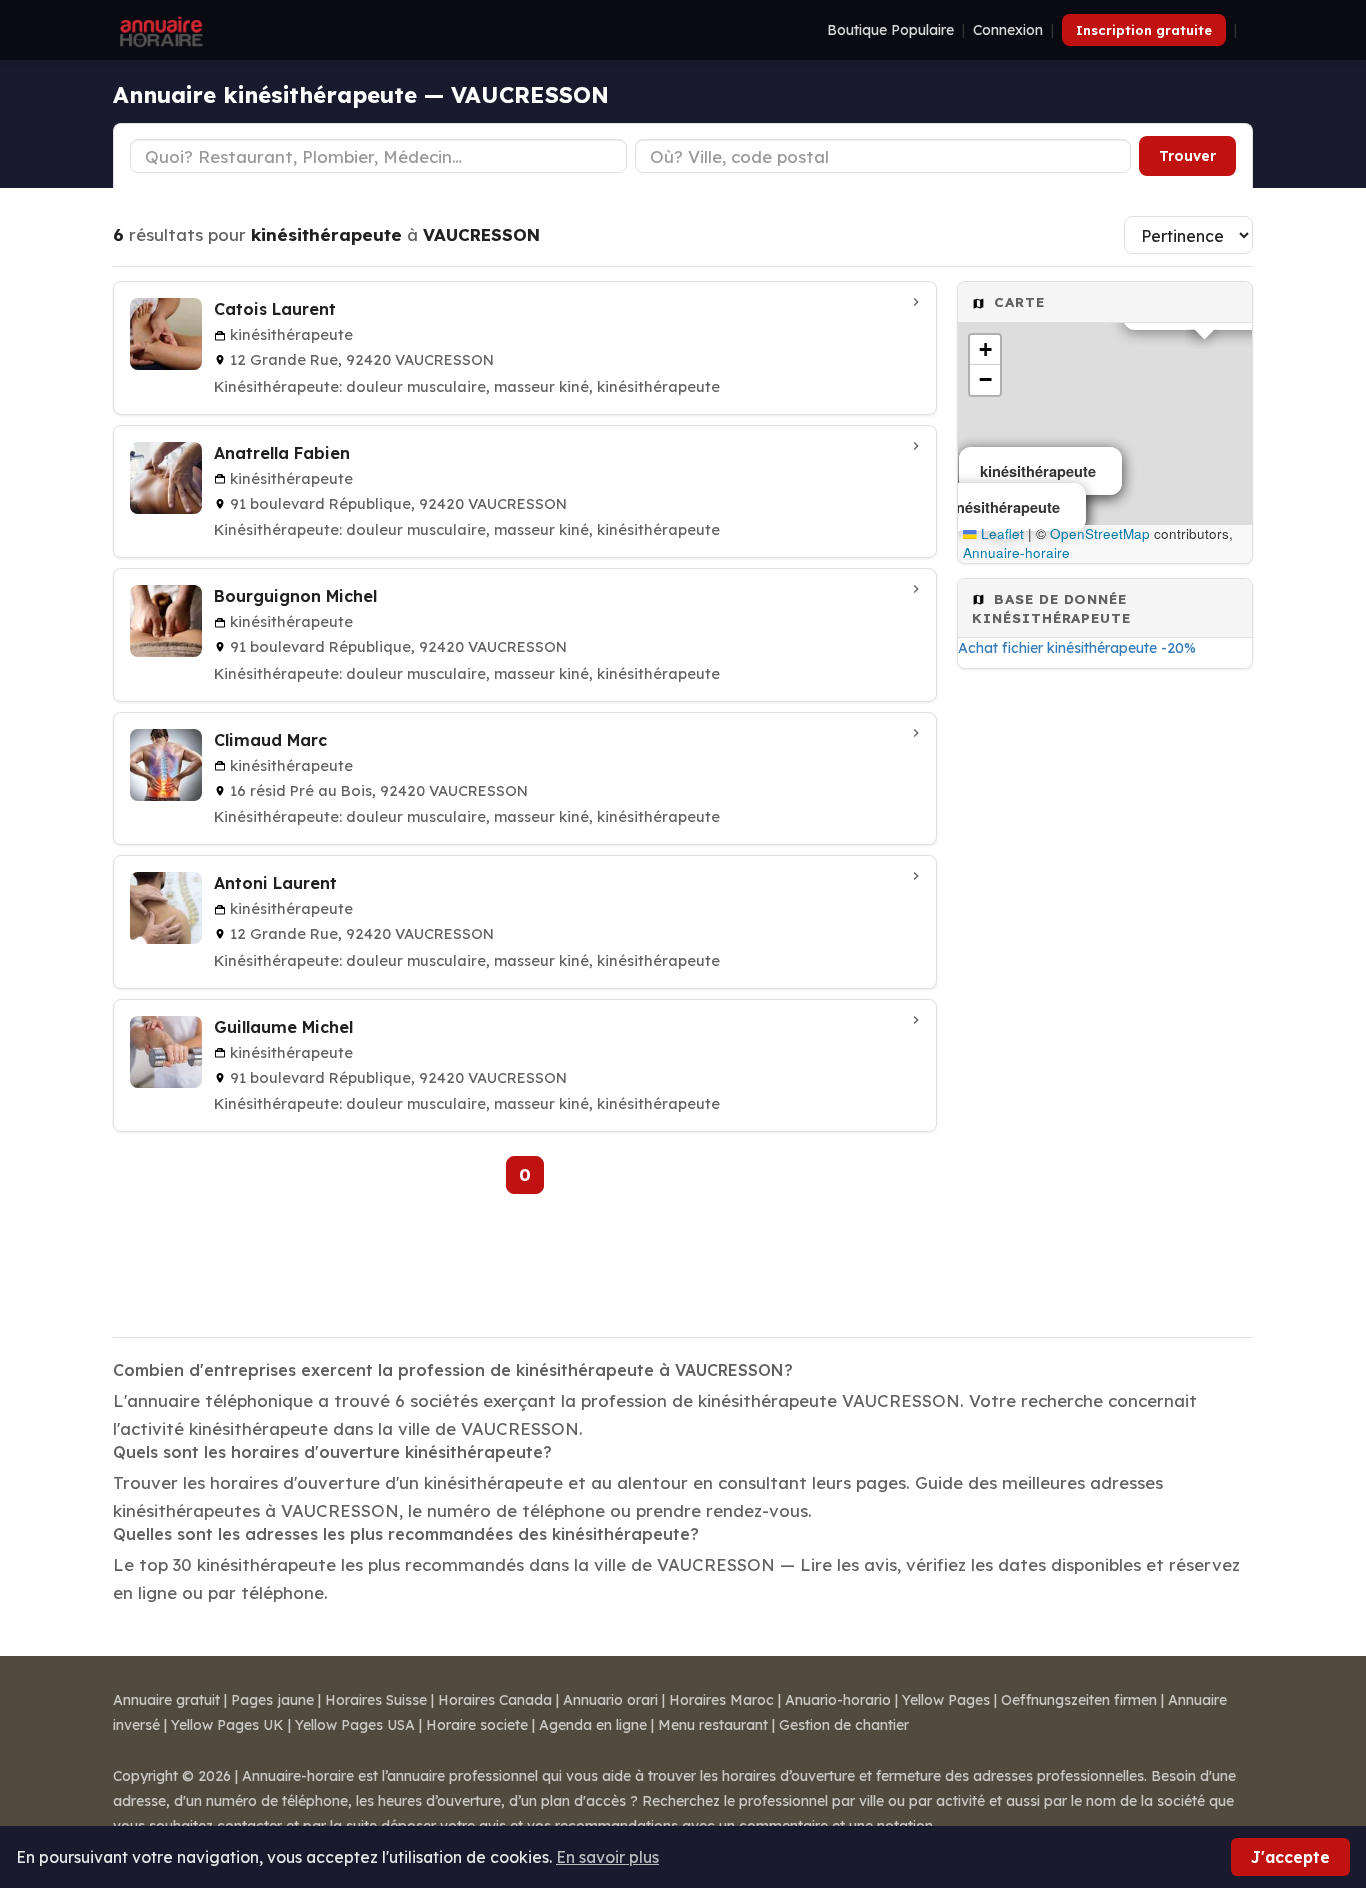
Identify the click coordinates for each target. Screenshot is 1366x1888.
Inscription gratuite (1144, 30)
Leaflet (1000, 533)
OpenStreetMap (1100, 533)
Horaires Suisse (376, 1700)
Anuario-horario (838, 1700)
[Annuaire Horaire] (159, 30)
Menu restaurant (713, 1725)
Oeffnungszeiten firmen (1079, 1700)
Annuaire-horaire (1016, 552)
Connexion (1008, 30)
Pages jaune (272, 1700)
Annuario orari (610, 1700)
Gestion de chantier (844, 1725)
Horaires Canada (495, 1700)
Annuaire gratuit (166, 1700)
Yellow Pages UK (227, 1725)
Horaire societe (477, 1725)
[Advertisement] (1105, 997)
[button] (985, 350)
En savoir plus (607, 1857)
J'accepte (1290, 1857)
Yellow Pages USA (355, 1725)
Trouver (1187, 156)
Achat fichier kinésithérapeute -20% (1077, 648)
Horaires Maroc (721, 1700)
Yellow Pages (946, 1700)
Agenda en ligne (593, 1725)
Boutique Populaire (890, 30)
